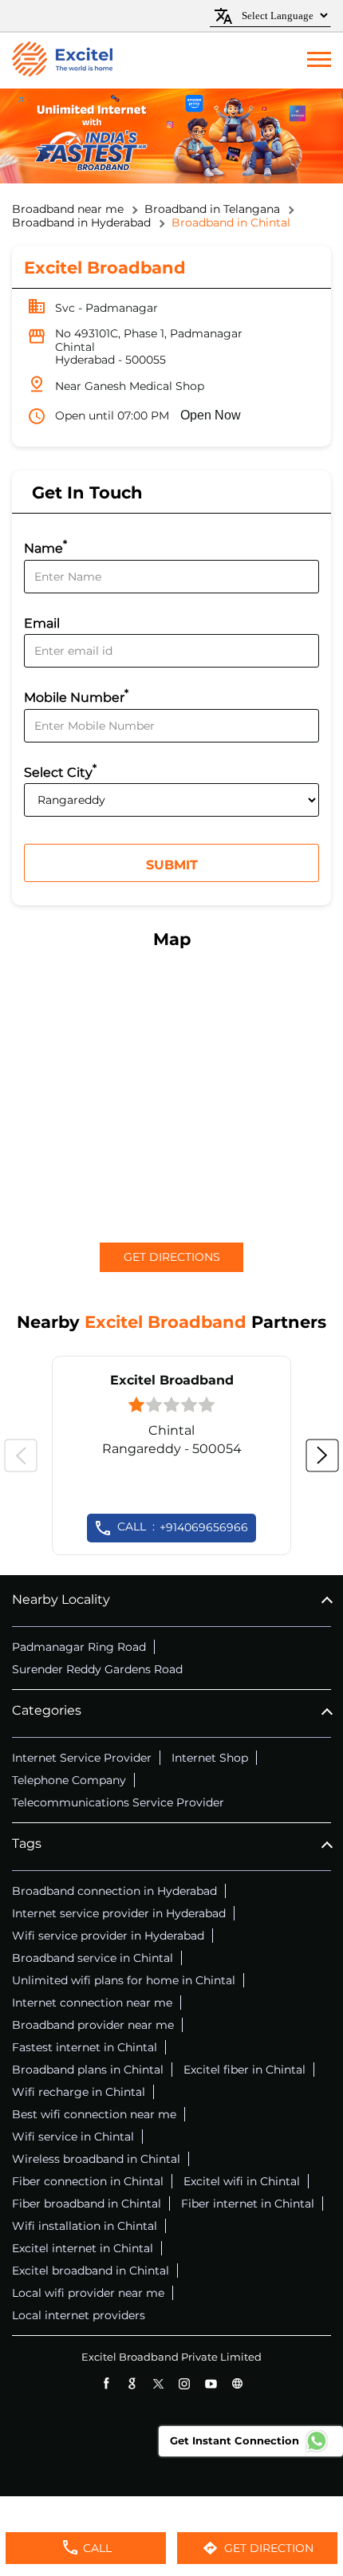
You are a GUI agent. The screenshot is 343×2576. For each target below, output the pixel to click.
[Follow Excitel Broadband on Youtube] (211, 2383)
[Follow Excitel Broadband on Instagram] (185, 2383)
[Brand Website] (237, 2383)
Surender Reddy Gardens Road (97, 1669)
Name (45, 547)
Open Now (211, 415)
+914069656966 (183, 1526)
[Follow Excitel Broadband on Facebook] (106, 2383)
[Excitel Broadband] (62, 61)
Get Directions (172, 1257)
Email (42, 623)
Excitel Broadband (172, 1380)
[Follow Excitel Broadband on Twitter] (158, 2383)
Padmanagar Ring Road (79, 1647)
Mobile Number (76, 696)
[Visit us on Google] (132, 2383)
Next (322, 1455)
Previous (21, 1455)
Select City (60, 771)
